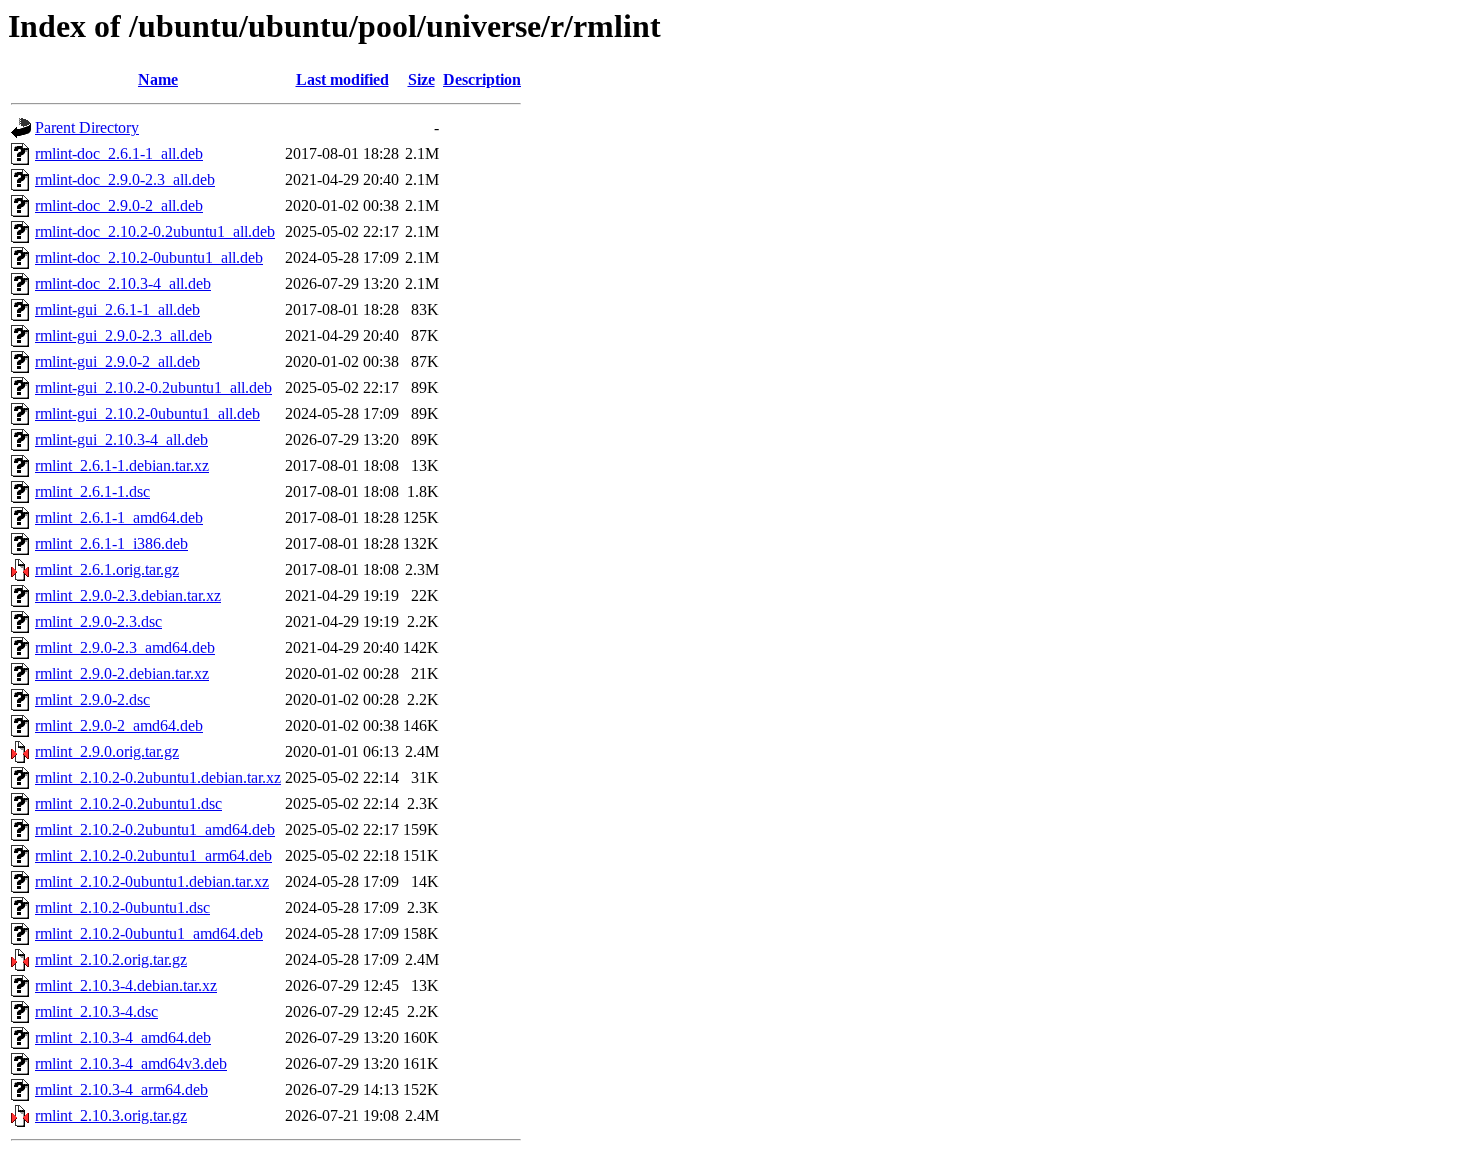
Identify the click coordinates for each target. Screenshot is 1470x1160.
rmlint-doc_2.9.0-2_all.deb (119, 205)
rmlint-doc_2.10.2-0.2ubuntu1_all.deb (155, 231)
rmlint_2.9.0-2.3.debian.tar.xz (128, 595)
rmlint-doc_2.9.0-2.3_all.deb (125, 179)
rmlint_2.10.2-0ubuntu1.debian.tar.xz (152, 881)
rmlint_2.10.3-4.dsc (96, 1011)
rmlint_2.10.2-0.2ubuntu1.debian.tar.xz (158, 777)
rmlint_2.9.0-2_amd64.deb (119, 725)
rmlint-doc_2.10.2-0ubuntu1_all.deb (149, 257)
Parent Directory (87, 127)
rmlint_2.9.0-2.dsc (92, 699)
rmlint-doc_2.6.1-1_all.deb (119, 153)
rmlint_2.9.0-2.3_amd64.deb (125, 647)
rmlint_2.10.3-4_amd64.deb (123, 1037)
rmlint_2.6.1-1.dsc (92, 491)
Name (158, 79)
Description (482, 79)
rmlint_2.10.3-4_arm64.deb (121, 1089)
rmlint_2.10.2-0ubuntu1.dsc (122, 907)
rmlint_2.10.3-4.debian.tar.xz (126, 985)
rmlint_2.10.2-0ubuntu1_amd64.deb (149, 933)
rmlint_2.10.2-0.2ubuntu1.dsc (128, 803)
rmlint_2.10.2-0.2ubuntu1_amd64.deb (155, 829)
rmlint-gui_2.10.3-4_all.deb (121, 439)
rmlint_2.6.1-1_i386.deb (111, 543)
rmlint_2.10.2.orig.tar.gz (111, 959)
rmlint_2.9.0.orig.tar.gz (107, 751)
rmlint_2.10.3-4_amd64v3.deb (131, 1063)
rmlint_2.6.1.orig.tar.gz (107, 569)
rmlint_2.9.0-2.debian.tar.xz (122, 673)
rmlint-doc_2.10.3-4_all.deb (123, 283)
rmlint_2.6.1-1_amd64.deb (119, 517)
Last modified (342, 79)
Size (421, 79)
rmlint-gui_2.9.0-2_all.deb (117, 361)
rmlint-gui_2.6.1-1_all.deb (117, 309)
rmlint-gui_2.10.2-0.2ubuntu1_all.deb (153, 387)
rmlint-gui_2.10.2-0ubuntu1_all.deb (147, 413)
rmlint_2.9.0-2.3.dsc (98, 621)
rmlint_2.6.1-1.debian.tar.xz (122, 465)
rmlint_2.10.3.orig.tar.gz (111, 1115)
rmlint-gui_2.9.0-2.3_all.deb (123, 335)
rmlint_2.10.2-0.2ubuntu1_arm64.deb (153, 855)
